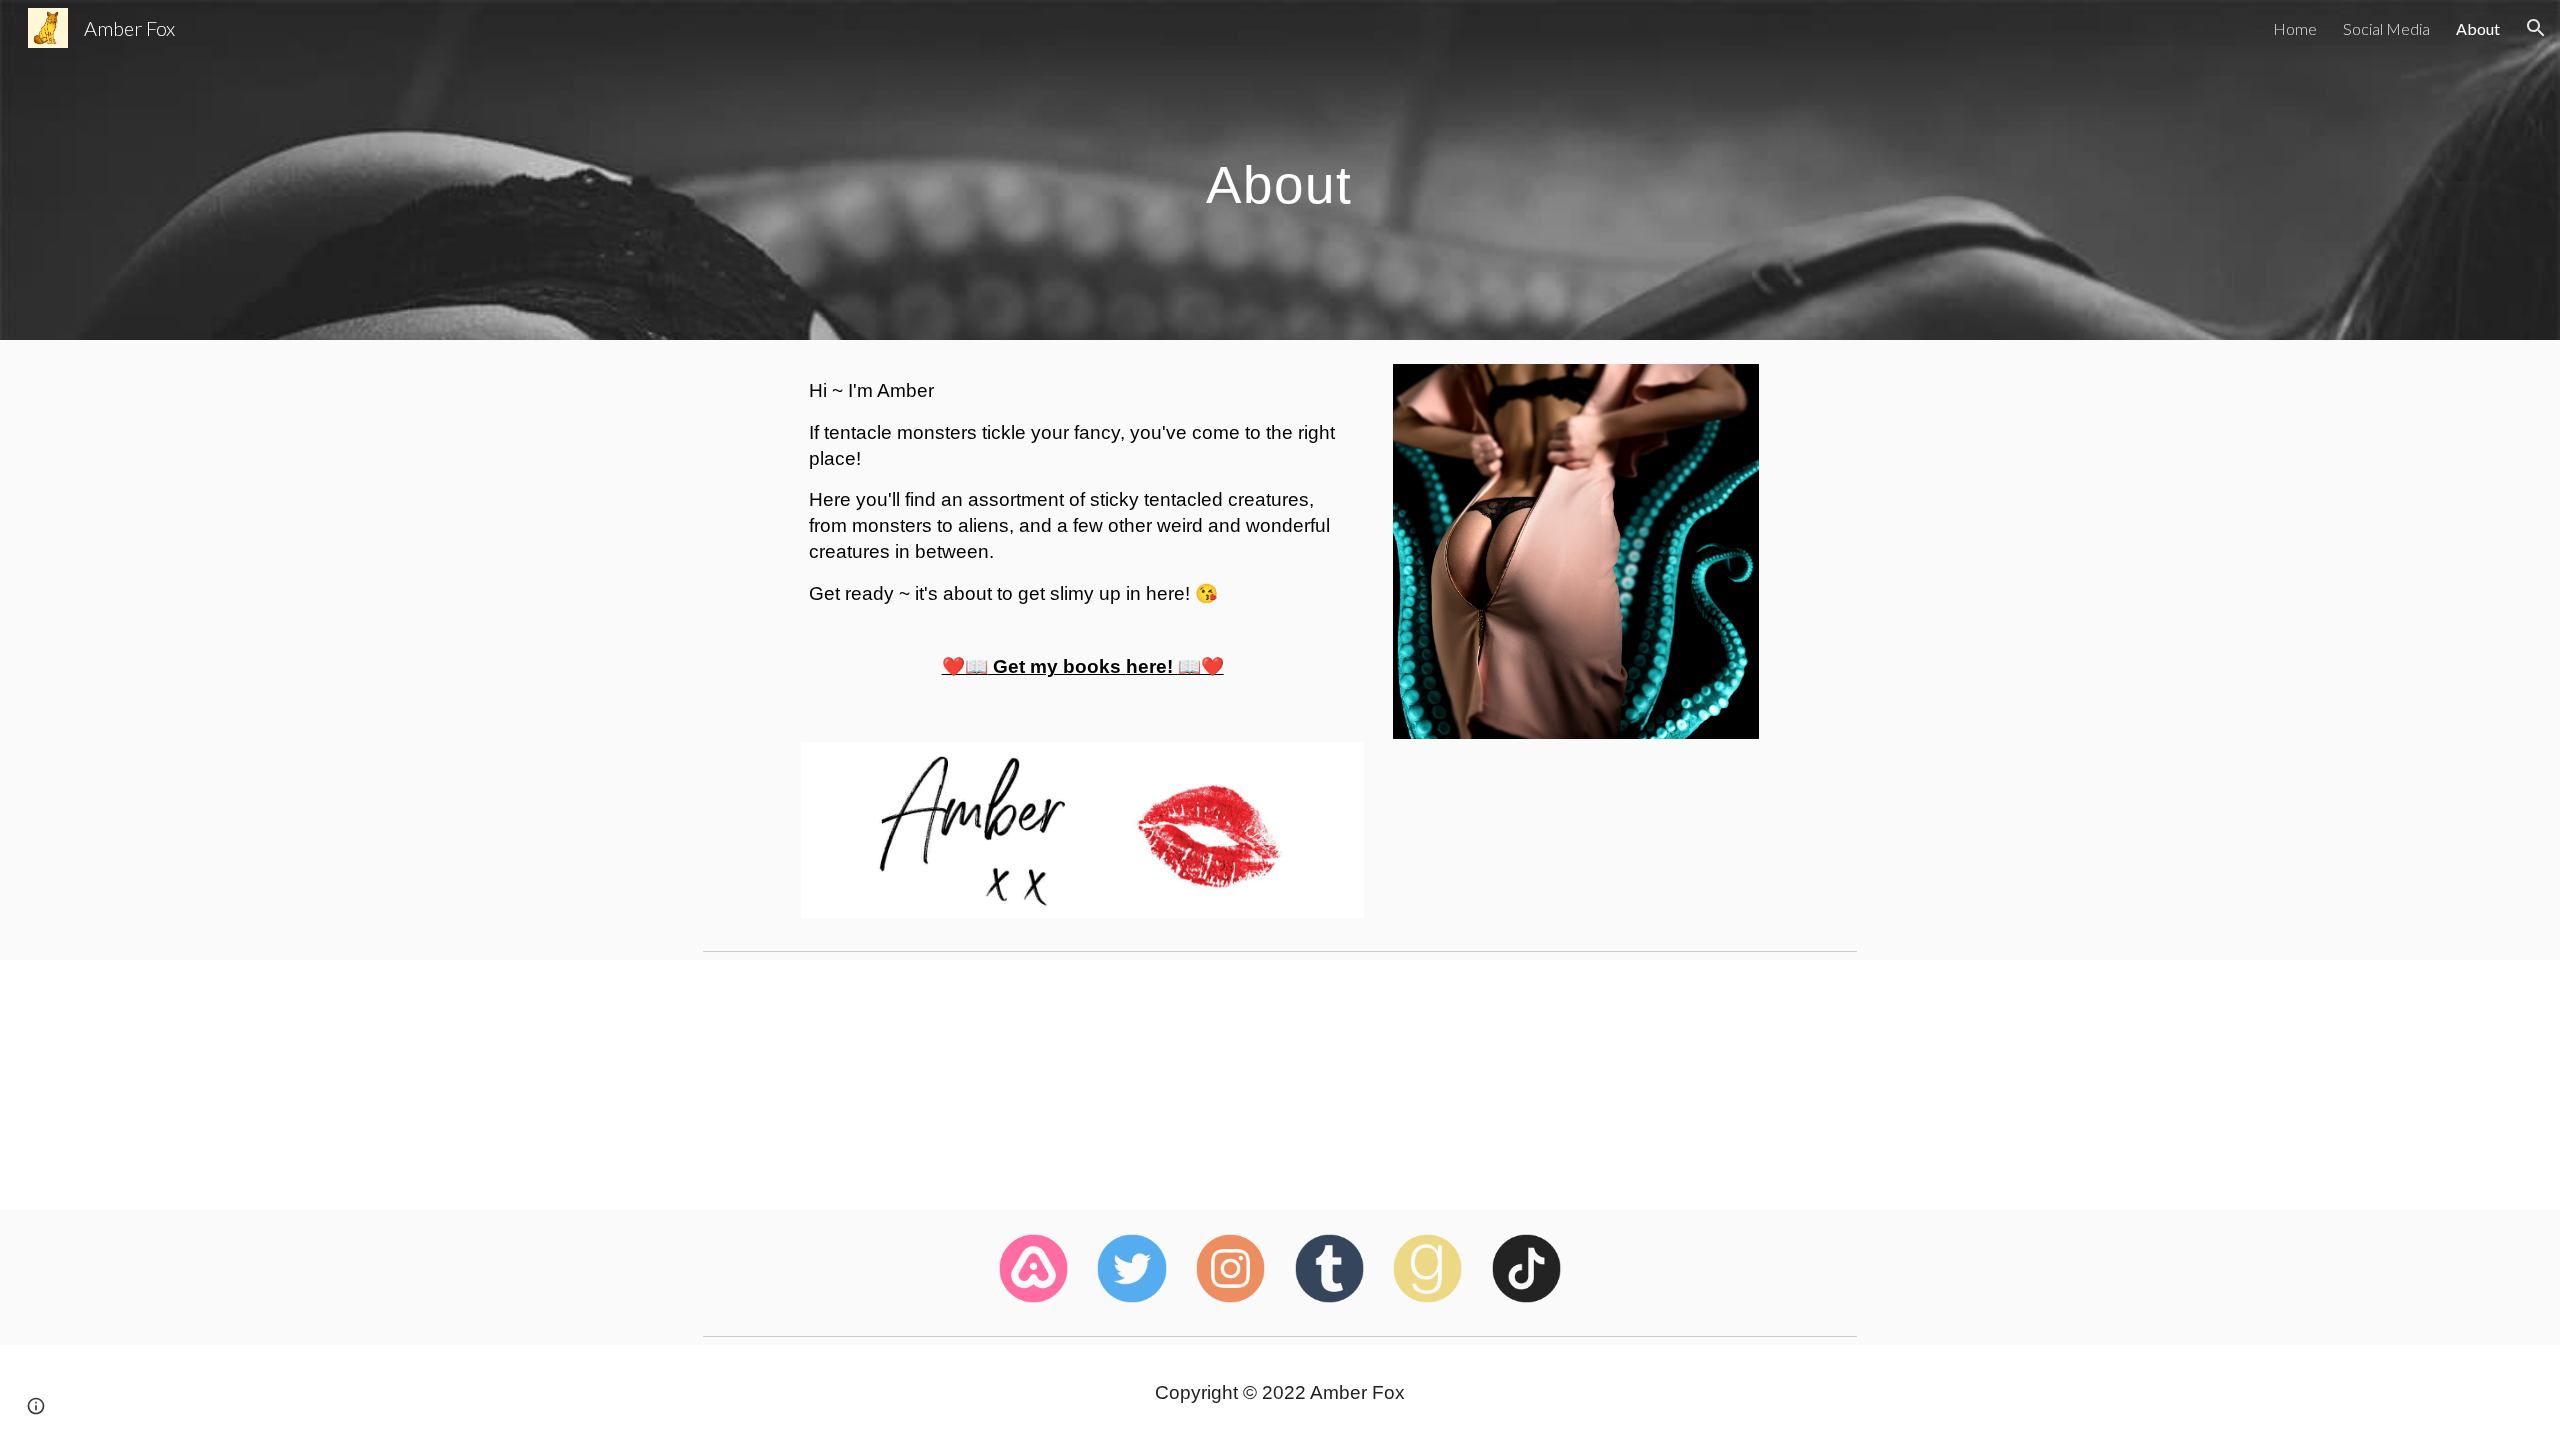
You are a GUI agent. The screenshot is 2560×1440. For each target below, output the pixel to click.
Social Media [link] (2386, 28)
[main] (1280, 170)
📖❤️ (1201, 666)
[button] (2536, 28)
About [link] (2478, 28)
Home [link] (2295, 28)
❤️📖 (965, 666)
